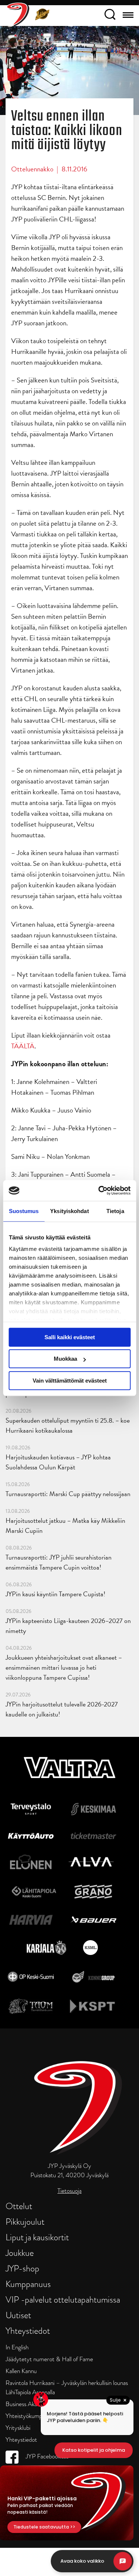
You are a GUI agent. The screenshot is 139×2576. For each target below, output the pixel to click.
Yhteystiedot (28, 2331)
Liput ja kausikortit (37, 2237)
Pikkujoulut (25, 2222)
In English (17, 2347)
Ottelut (19, 2206)
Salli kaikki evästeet (70, 1337)
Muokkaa (65, 1359)
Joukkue (20, 2253)
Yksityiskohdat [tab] (69, 1211)
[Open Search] (110, 16)
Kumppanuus (28, 2284)
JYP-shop (22, 2268)
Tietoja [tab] (115, 1211)
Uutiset (18, 2315)
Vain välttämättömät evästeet (70, 1381)
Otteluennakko (32, 169)
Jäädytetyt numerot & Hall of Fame (49, 2359)
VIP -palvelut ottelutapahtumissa (63, 2299)
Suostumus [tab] (24, 1211)
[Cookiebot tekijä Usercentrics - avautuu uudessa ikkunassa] (99, 1190)
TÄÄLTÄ (23, 1046)
